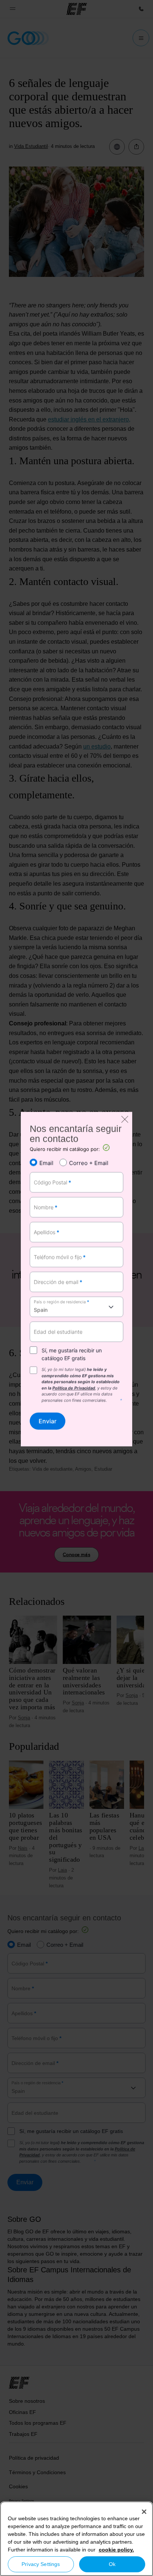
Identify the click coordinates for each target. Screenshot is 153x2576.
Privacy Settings (41, 2564)
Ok (112, 2564)
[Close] (144, 2512)
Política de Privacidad (74, 1388)
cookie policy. (116, 2550)
